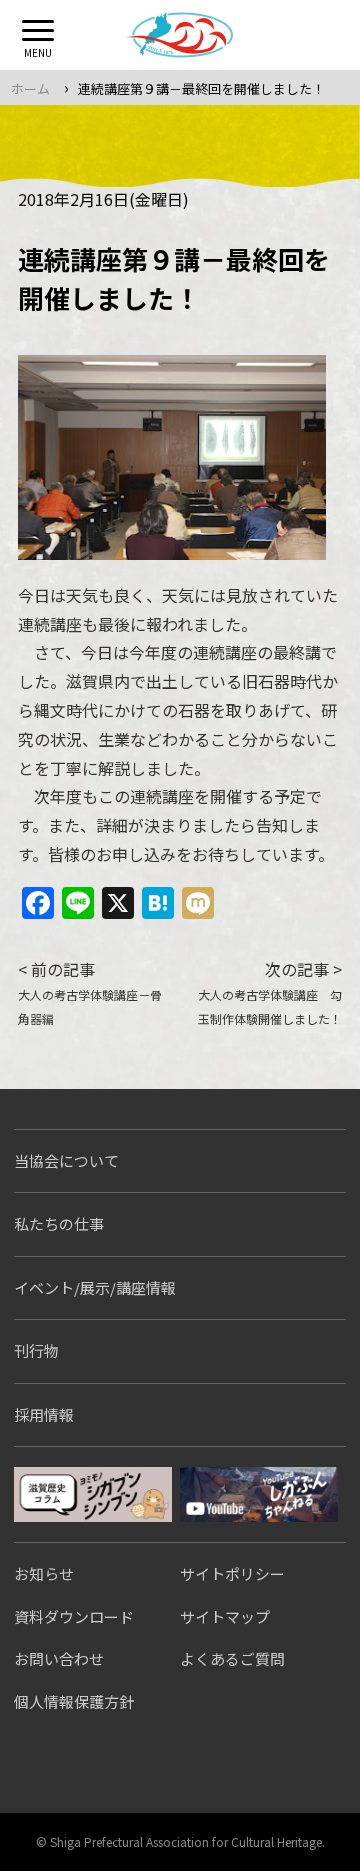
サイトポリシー (232, 1573)
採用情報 (44, 1414)
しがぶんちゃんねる (259, 1494)
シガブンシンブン (93, 1494)
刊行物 (36, 1350)
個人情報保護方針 (74, 1701)
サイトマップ (225, 1616)
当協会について (66, 1160)
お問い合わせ (59, 1658)
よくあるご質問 (232, 1658)
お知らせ (44, 1573)
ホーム (30, 88)
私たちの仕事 (59, 1223)
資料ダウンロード (74, 1616)
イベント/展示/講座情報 (95, 1287)
